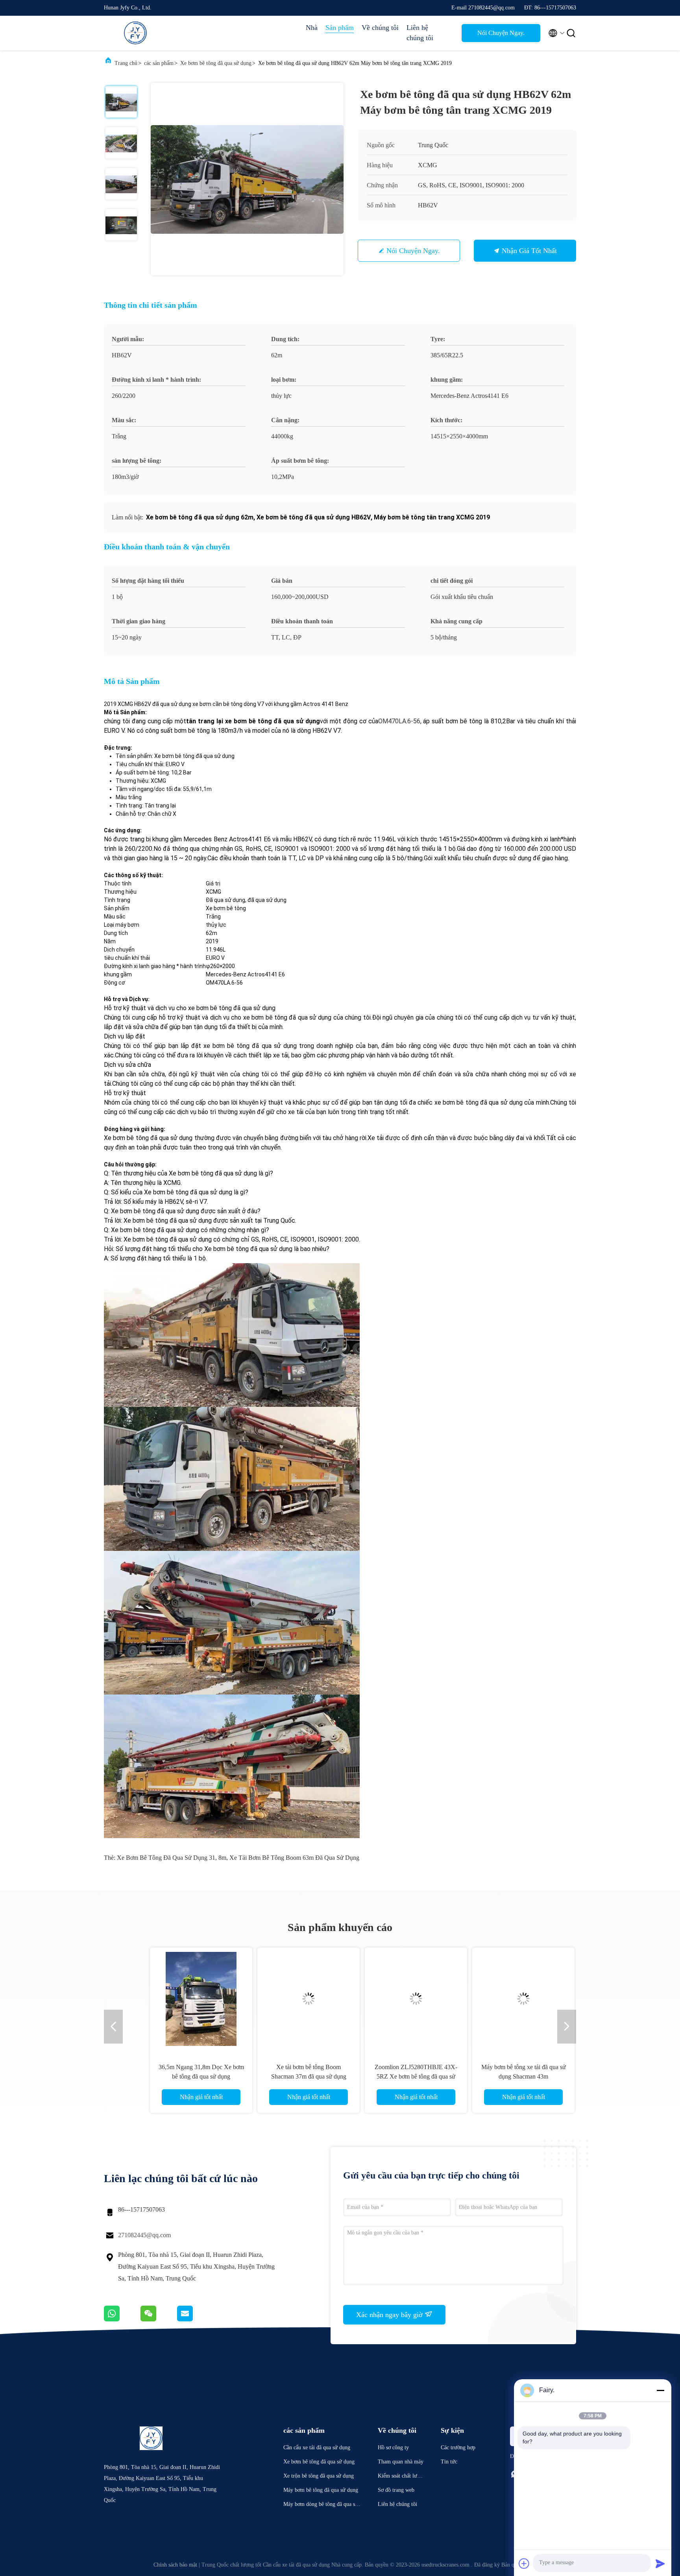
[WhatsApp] (122, 2319)
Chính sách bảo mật (175, 2565)
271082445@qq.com (144, 2235)
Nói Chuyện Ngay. (501, 33)
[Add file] (524, 2563)
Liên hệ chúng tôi (420, 33)
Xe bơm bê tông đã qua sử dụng (216, 63)
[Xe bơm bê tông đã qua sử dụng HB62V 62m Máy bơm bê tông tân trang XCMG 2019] (247, 179)
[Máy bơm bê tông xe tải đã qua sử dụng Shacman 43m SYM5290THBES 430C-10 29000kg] (501, 1999)
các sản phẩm (159, 63)
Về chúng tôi (380, 28)
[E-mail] (195, 2319)
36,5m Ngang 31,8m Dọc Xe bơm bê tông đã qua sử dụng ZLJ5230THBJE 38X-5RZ (179, 2076)
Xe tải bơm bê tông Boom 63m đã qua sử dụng (294, 1858)
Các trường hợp (458, 2448)
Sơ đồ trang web (396, 2490)
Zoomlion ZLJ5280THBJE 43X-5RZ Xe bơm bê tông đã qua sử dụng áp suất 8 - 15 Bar (394, 2076)
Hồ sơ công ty (393, 2448)
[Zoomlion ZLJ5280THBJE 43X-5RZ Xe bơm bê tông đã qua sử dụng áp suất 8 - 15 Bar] (394, 1999)
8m (222, 1858)
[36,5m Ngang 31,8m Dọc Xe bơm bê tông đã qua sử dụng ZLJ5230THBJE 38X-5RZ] (179, 1999)
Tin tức (449, 2462)
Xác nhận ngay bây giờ (390, 2315)
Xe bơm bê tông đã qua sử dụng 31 (166, 1858)
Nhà (312, 28)
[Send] (660, 2563)
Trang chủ (126, 63)
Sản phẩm (340, 28)
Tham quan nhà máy (401, 2462)
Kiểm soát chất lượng (400, 2477)
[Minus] (660, 2390)
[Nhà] (135, 33)
